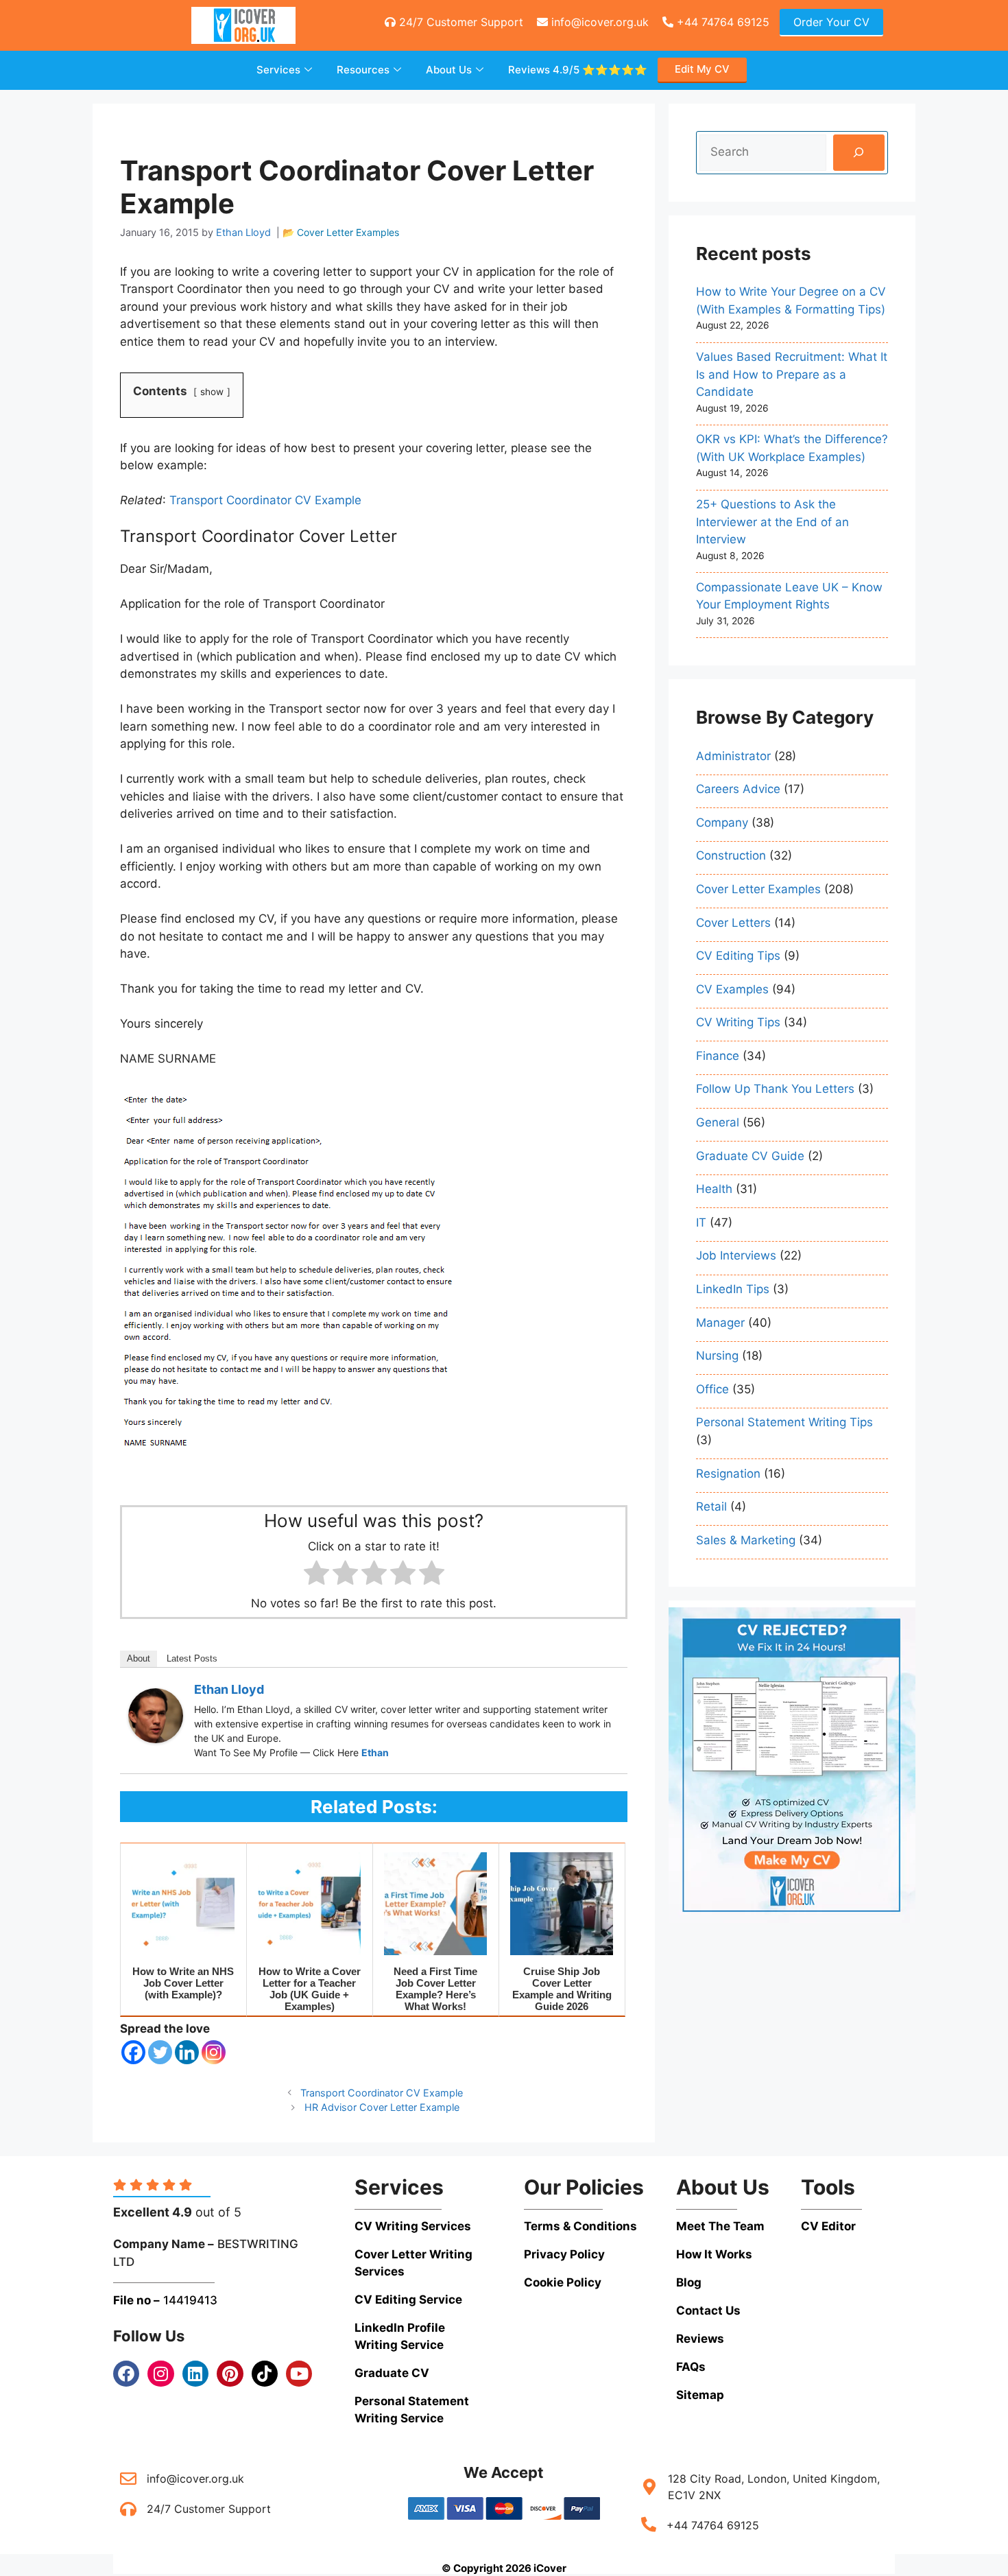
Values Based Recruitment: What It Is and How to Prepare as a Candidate (792, 374)
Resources (363, 70)
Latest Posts (192, 1658)
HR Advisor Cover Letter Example (382, 2107)
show (212, 392)
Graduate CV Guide (750, 1156)
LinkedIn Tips (733, 1289)
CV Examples (732, 989)
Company (722, 823)
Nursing (717, 1356)
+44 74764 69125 (721, 22)
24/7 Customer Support (459, 22)
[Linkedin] (187, 2052)
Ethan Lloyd (229, 1689)
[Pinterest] (230, 2374)
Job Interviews (736, 1255)
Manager (720, 1323)
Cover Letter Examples (348, 232)
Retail (711, 1506)
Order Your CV (831, 22)
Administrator (733, 756)
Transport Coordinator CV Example (265, 500)
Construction (731, 855)
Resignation (728, 1474)
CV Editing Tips (738, 956)
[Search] (859, 153)
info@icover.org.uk (598, 22)
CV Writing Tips (738, 1022)
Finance (718, 1056)
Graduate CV (392, 2373)
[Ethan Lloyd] (156, 1739)
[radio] (316, 1575)
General (718, 1122)
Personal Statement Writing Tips (784, 1422)
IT (701, 1222)
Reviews (578, 70)
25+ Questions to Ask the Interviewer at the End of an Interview (772, 522)
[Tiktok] (265, 2374)
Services (278, 70)
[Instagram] (214, 2052)
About (139, 1658)
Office (712, 1389)
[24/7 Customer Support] (128, 2509)
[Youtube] (299, 2374)
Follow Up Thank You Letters (775, 1089)
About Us (449, 70)
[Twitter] (160, 2052)
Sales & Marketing (746, 1540)
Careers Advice (738, 789)
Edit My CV (702, 69)
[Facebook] (133, 2052)
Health (714, 1189)
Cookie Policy (563, 2282)
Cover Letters (733, 923)
